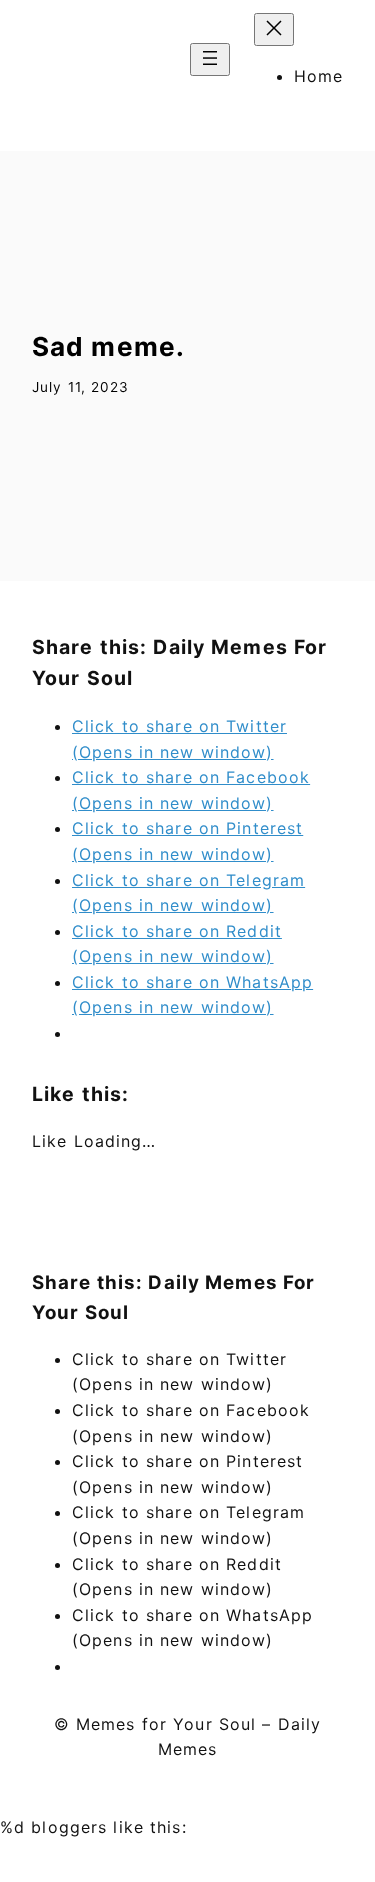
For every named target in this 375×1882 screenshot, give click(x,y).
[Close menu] (274, 29)
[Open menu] (210, 59)
